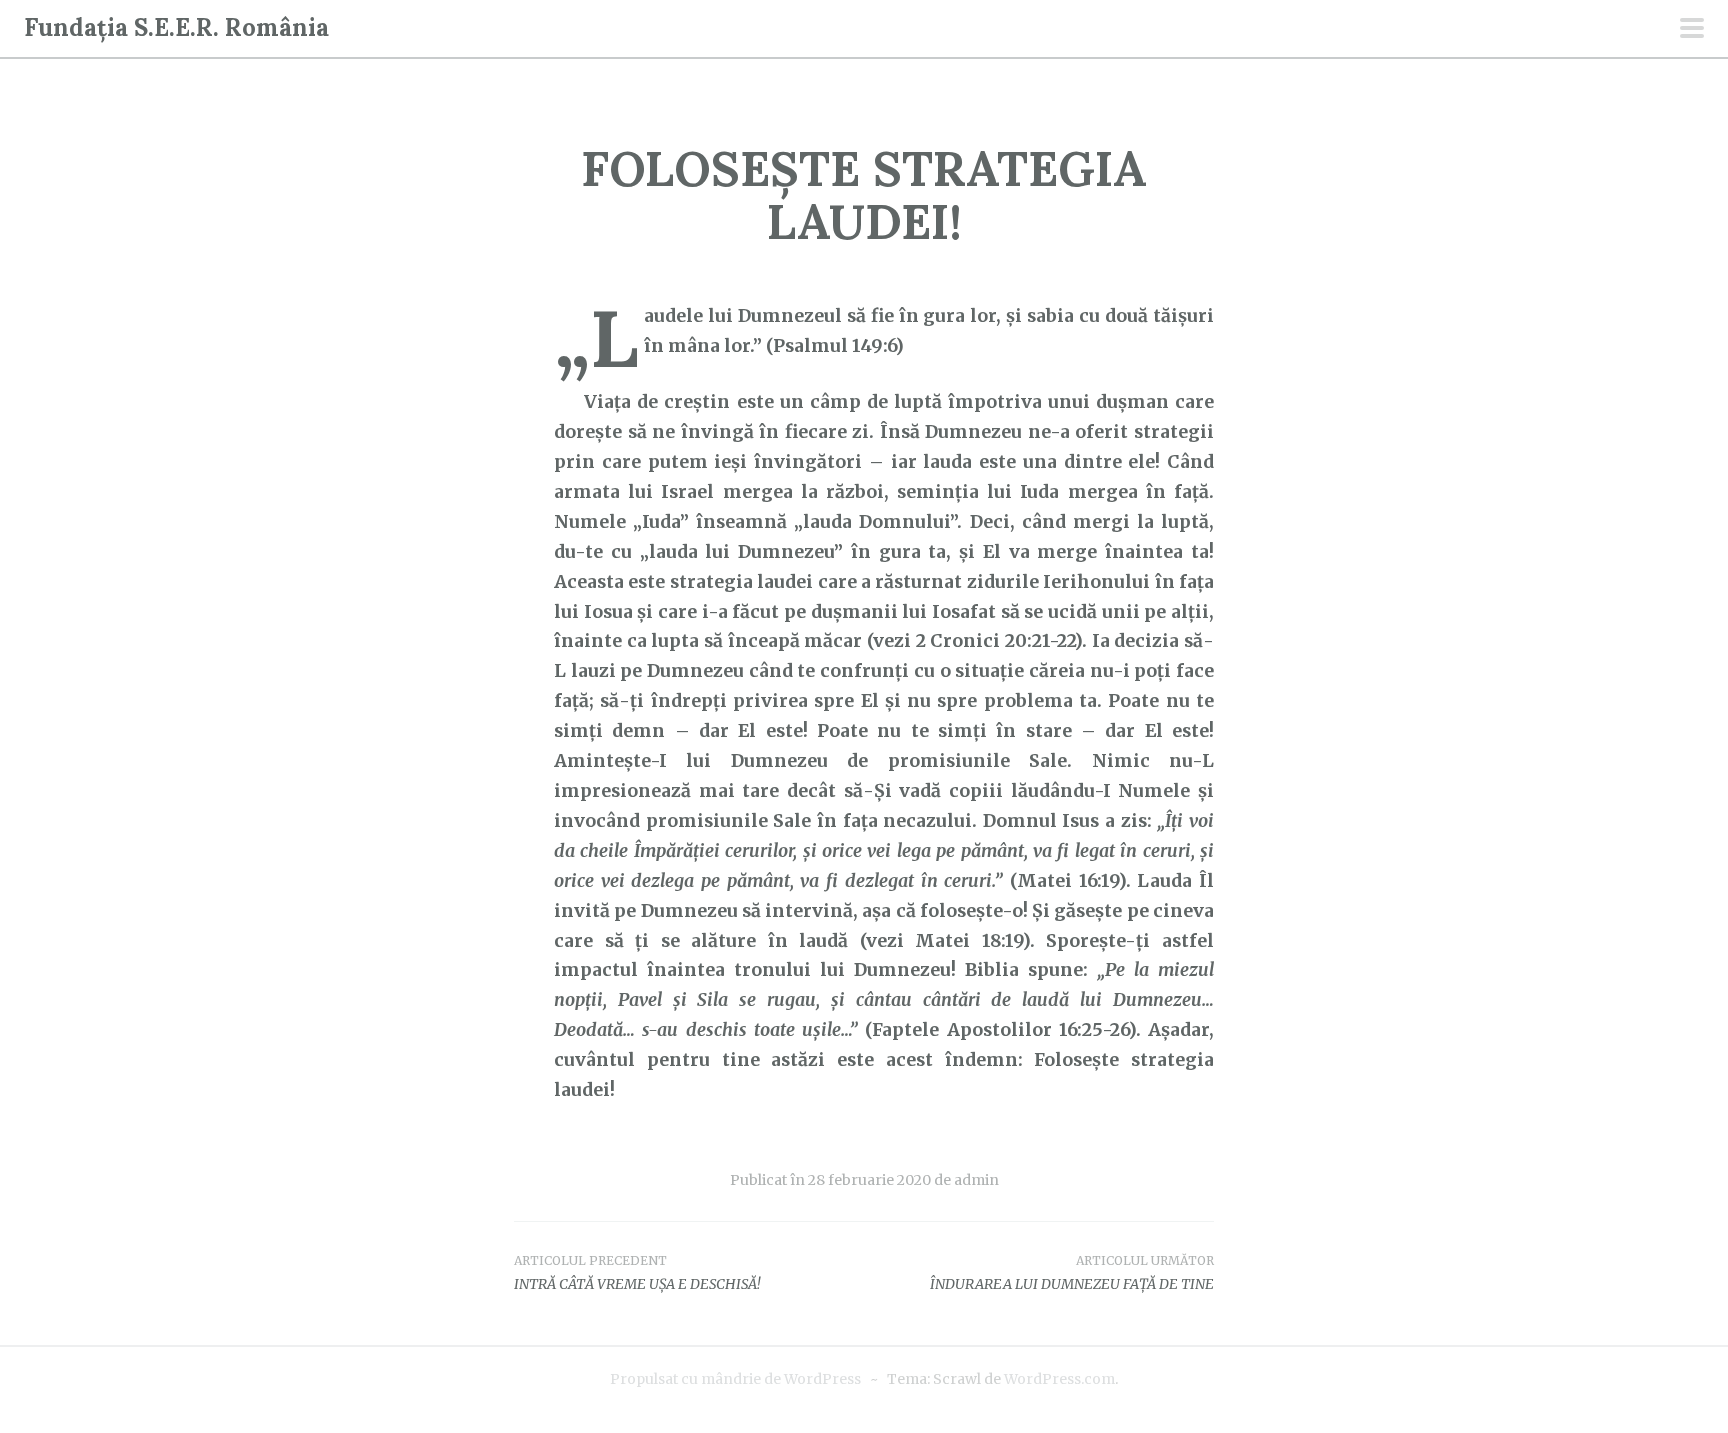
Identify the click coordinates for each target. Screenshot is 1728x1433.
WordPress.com (1059, 1379)
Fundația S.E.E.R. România (176, 27)
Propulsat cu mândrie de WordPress (735, 1379)
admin (976, 1180)
